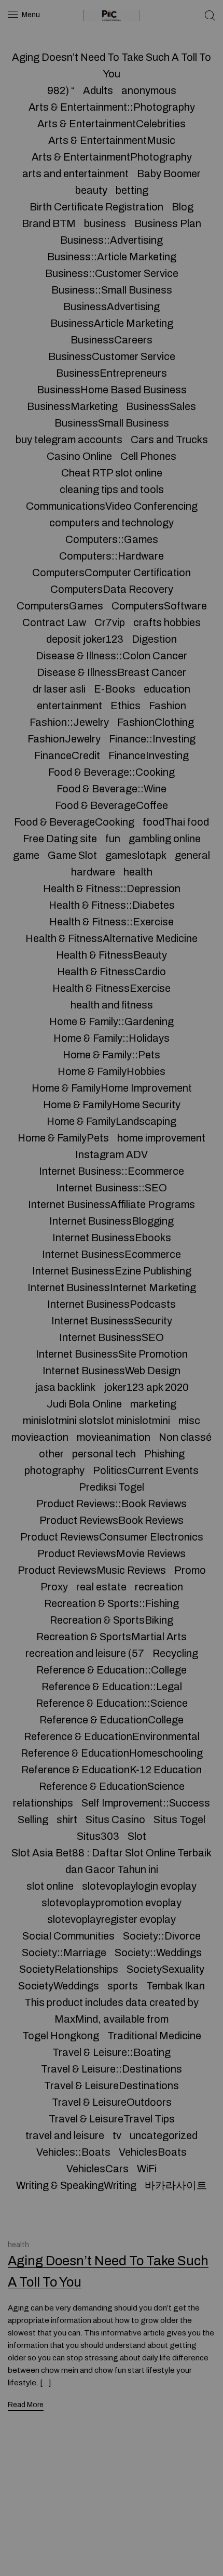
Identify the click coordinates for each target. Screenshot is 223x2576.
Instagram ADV (112, 1154)
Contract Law (54, 622)
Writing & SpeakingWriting (76, 2185)
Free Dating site (60, 839)
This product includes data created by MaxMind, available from (112, 2011)
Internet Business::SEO (112, 1188)
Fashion (168, 706)
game (26, 855)
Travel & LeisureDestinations (112, 2086)
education (167, 689)
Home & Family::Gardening (112, 1021)
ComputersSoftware (159, 606)
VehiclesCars (97, 2169)
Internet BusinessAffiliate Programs (112, 1204)
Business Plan (168, 223)
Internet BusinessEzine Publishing (112, 1271)
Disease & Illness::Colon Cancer (112, 656)
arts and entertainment (75, 174)
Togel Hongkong (61, 2036)
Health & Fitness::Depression (112, 888)
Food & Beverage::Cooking (112, 772)
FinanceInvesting (149, 755)
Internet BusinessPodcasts (112, 1304)
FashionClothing (156, 722)
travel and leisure (65, 2135)
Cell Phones (148, 456)
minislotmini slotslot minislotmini (96, 1420)
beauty (91, 190)
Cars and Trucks (169, 440)
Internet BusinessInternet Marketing (112, 1287)
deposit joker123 (85, 639)
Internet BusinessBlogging (112, 1221)
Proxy (54, 1587)
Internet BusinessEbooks (112, 1238)
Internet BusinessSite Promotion (112, 1354)
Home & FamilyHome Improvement (112, 1088)
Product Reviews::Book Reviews (112, 1504)
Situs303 (98, 1836)
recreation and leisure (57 (85, 1653)
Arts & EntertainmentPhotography (112, 157)
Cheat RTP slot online (112, 473)
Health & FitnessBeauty (112, 955)
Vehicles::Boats (73, 2152)
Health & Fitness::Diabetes (112, 905)
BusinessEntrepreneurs (112, 373)
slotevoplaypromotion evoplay (112, 1903)
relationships (43, 1803)
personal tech (104, 1454)
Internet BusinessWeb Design (112, 1371)
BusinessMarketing (72, 406)
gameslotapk (136, 855)
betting (132, 190)
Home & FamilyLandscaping (112, 1121)
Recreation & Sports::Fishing (112, 1603)
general (192, 855)
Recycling (175, 1653)
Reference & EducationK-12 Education (112, 1770)
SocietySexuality (165, 1969)
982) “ (61, 90)
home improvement (161, 1138)
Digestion (154, 639)
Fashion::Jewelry (69, 722)
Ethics (126, 706)
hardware (93, 872)
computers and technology (112, 523)
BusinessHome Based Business (112, 390)
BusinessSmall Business (112, 423)
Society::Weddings (158, 1953)
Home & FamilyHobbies (112, 1071)
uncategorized (164, 2135)
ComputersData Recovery (112, 589)
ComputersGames (60, 606)
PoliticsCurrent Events (146, 1470)
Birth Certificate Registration (96, 207)
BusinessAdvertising (112, 307)
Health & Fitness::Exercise (112, 922)
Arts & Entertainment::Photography (112, 107)
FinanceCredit (67, 755)
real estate (101, 1587)
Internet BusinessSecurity (112, 1321)
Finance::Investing (152, 739)
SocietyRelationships (69, 1969)
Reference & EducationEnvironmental (112, 1736)
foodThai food (176, 822)
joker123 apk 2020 (146, 1387)
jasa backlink (65, 1387)
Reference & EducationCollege (112, 1720)
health (138, 872)
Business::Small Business (112, 290)
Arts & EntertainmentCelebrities (112, 124)
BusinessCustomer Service (112, 356)
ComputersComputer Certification (112, 573)
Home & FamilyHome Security (112, 1105)
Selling (33, 1820)
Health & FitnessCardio (112, 972)
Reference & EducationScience (112, 1786)
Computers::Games (112, 539)
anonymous (149, 90)
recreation (159, 1587)
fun (113, 839)
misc (189, 1420)
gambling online (165, 839)
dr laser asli (59, 689)
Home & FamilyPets (63, 1138)
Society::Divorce (162, 1936)
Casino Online (79, 456)
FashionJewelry (64, 739)
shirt (67, 1820)
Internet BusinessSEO (112, 1337)
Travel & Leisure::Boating (112, 2052)
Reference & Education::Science (112, 1703)
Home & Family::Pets (112, 1055)
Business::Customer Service (112, 273)
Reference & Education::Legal (112, 1687)
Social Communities (68, 1936)
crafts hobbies (167, 622)
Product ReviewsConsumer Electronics (112, 1537)
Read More (26, 2405)
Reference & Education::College (112, 1670)
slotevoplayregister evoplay (112, 1919)
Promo (190, 1570)
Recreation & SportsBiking (112, 1620)
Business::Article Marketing (112, 257)
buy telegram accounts (69, 440)
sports (123, 1986)
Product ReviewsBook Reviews (112, 1520)
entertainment (69, 706)
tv (117, 2135)
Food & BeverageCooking (74, 822)
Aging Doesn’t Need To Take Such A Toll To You (112, 65)
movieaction (40, 1437)
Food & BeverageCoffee (112, 805)
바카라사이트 (176, 2185)
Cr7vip (110, 622)
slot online (50, 1886)
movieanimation (114, 1437)
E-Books (115, 689)
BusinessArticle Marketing (112, 323)
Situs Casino (115, 1820)
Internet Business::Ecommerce (112, 1171)
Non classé (185, 1437)
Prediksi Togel (112, 1487)
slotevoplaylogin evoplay (139, 1886)
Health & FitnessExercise (112, 988)
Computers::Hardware (112, 556)
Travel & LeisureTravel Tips (112, 2119)
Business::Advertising (112, 240)
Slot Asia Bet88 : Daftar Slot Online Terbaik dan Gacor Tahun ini (112, 1861)
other (51, 1454)
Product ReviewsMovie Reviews (112, 1553)
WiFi (147, 2169)
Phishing (164, 1454)
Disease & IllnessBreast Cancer (112, 672)
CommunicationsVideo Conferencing (112, 506)
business (105, 223)
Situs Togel (179, 1820)
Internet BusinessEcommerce (112, 1254)
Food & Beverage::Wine (112, 789)
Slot (137, 1836)
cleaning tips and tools (112, 489)
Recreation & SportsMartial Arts (112, 1637)
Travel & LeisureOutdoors (112, 2102)
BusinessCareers (112, 340)
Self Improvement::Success (146, 1803)
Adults (98, 90)
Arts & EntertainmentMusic (112, 140)
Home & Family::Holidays (112, 1038)
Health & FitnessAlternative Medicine (112, 938)
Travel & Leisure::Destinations (112, 2069)
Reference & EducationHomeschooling (112, 1753)
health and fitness (112, 1005)
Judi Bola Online (84, 1404)
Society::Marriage (64, 1953)
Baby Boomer (169, 174)
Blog (183, 207)
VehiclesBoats (153, 2152)
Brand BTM (49, 223)
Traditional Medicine (154, 2036)
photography (54, 1470)
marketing (153, 1404)
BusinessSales (161, 406)
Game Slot (72, 855)
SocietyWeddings (59, 1986)
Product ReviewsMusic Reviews (92, 1570)
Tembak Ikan (176, 1986)
